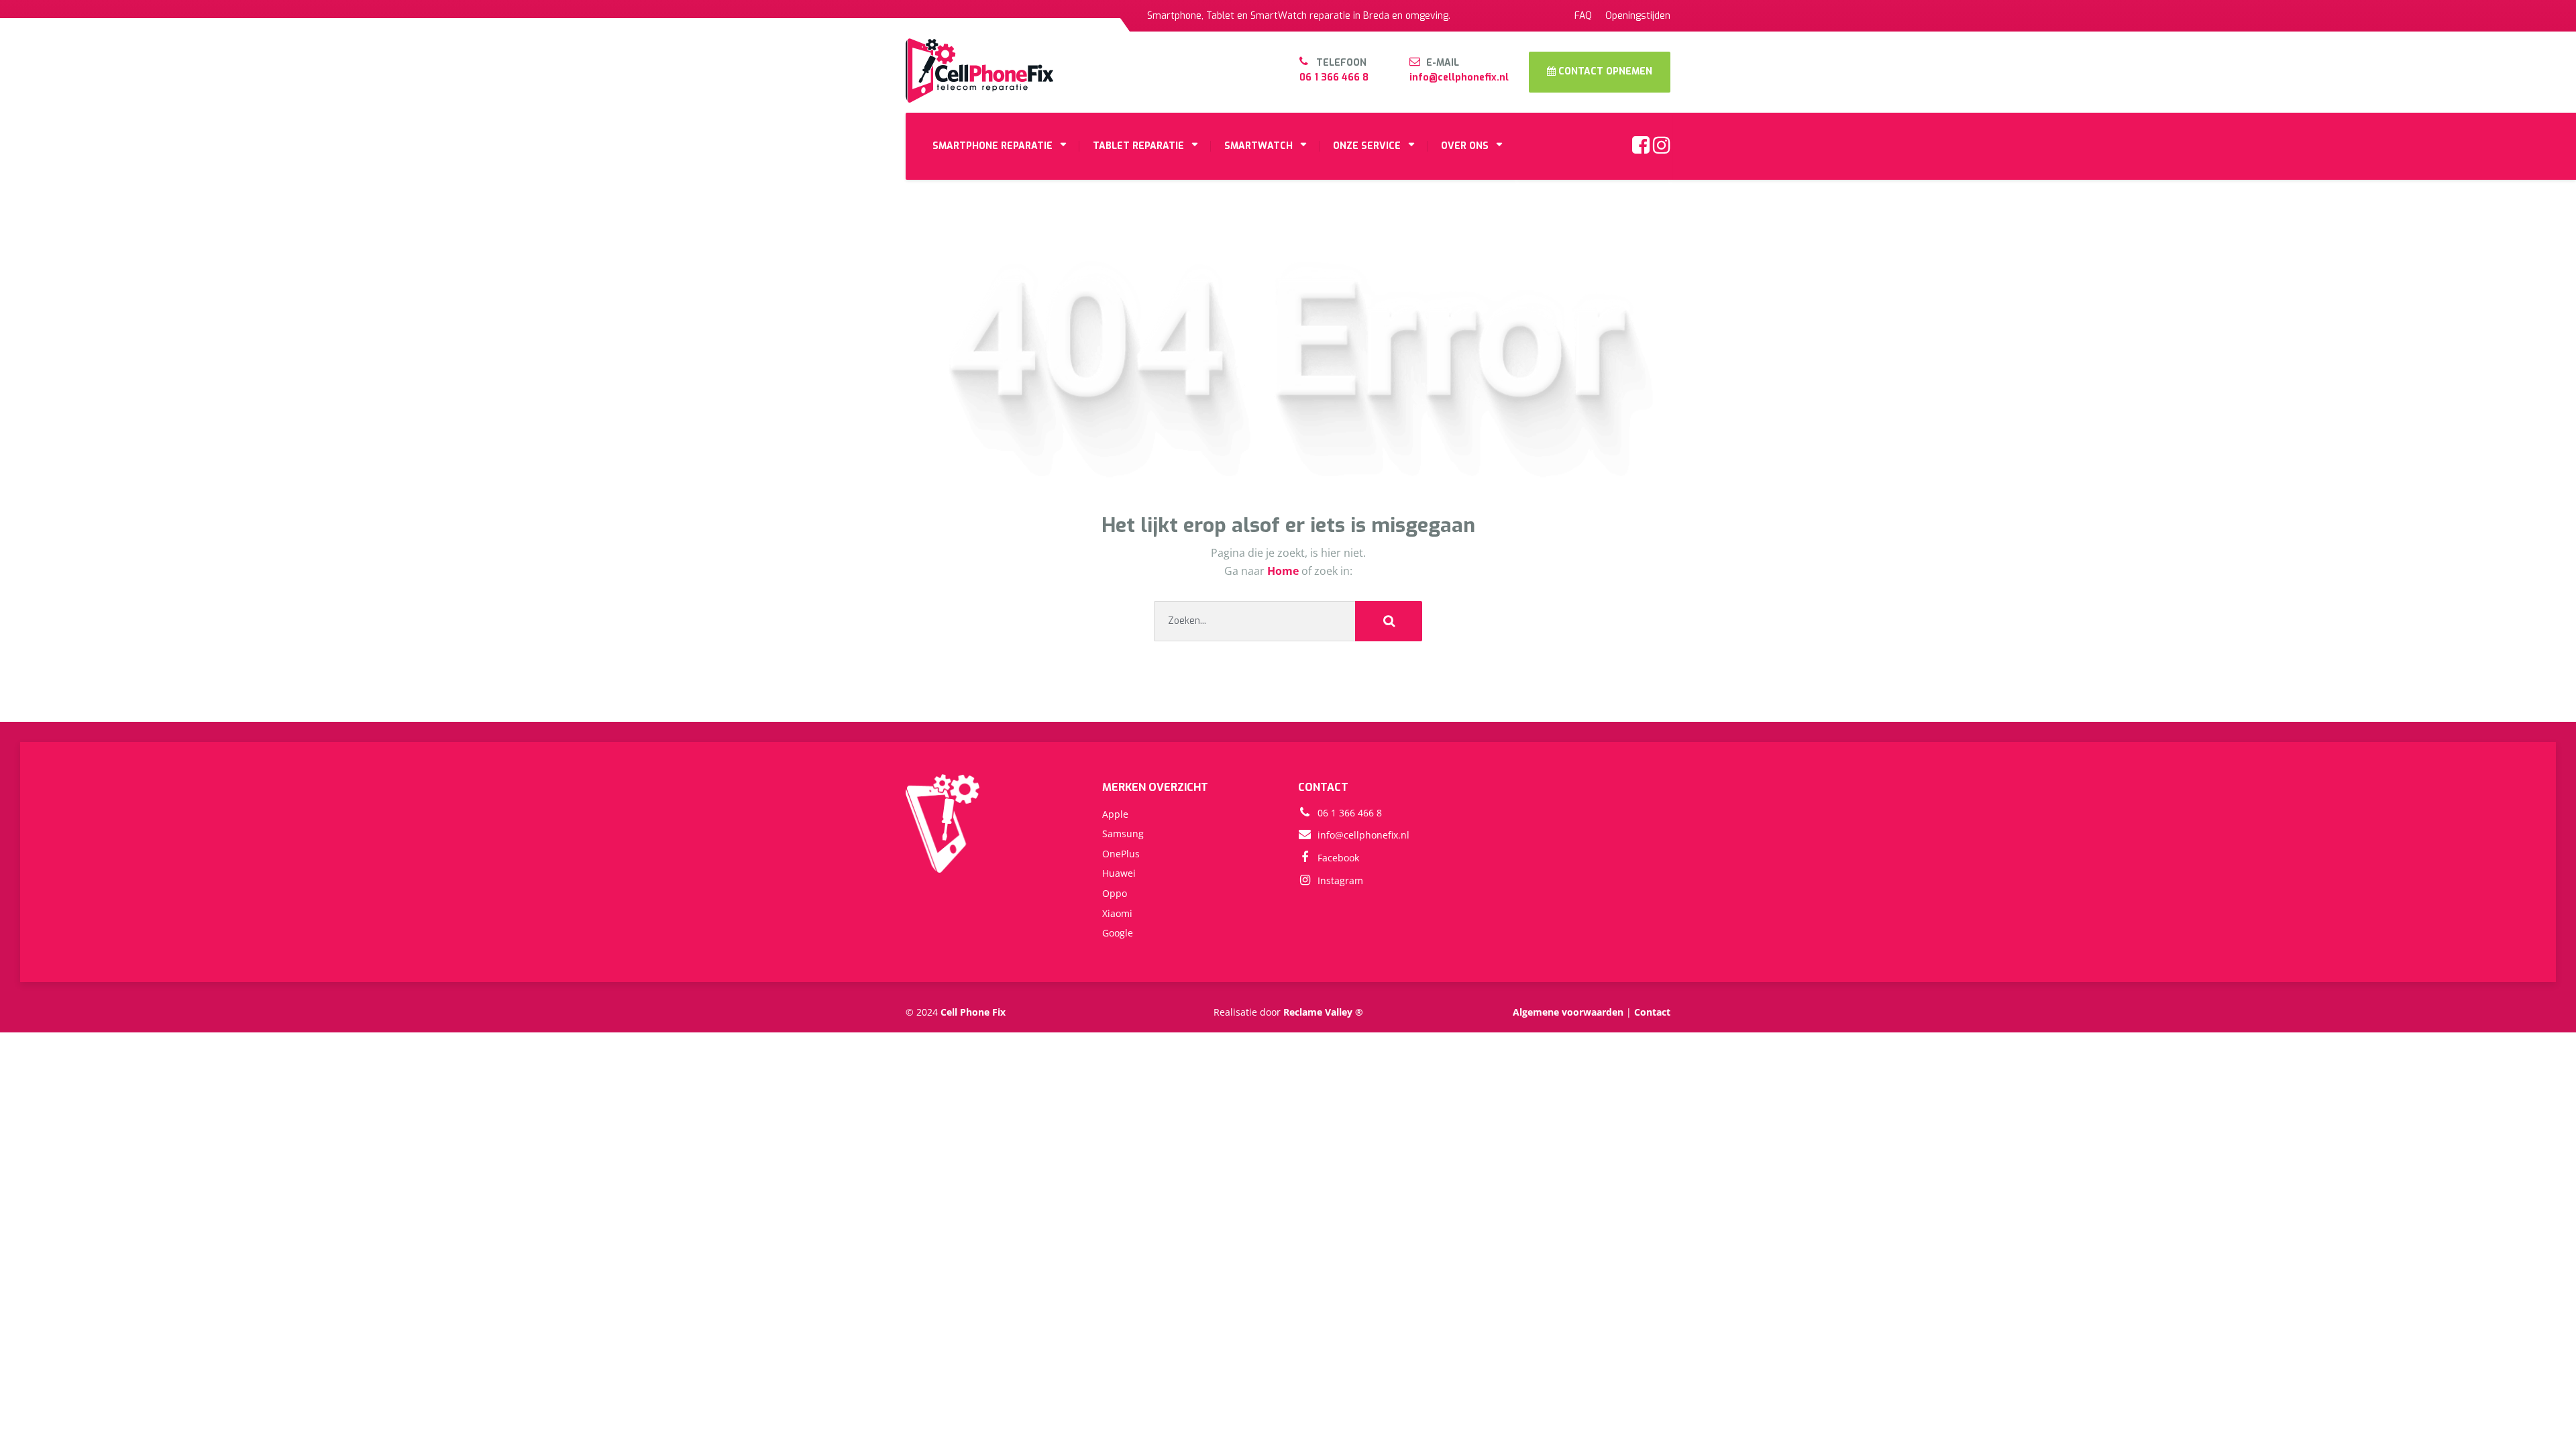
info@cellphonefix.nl (1459, 77)
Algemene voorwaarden (1568, 1012)
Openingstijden (1638, 16)
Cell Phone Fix (973, 1012)
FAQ (1583, 16)
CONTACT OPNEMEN (1604, 71)
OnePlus (1121, 854)
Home (1284, 571)
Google (1118, 933)
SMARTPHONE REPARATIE (992, 146)
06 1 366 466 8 (1334, 77)
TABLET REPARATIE (1138, 146)
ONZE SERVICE (1367, 146)
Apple (1115, 814)
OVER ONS (1465, 146)
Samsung (1123, 834)
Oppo (1115, 893)
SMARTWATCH (1258, 146)
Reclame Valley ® (1323, 1012)
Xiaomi (1117, 913)
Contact (1652, 1012)
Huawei (1119, 873)
